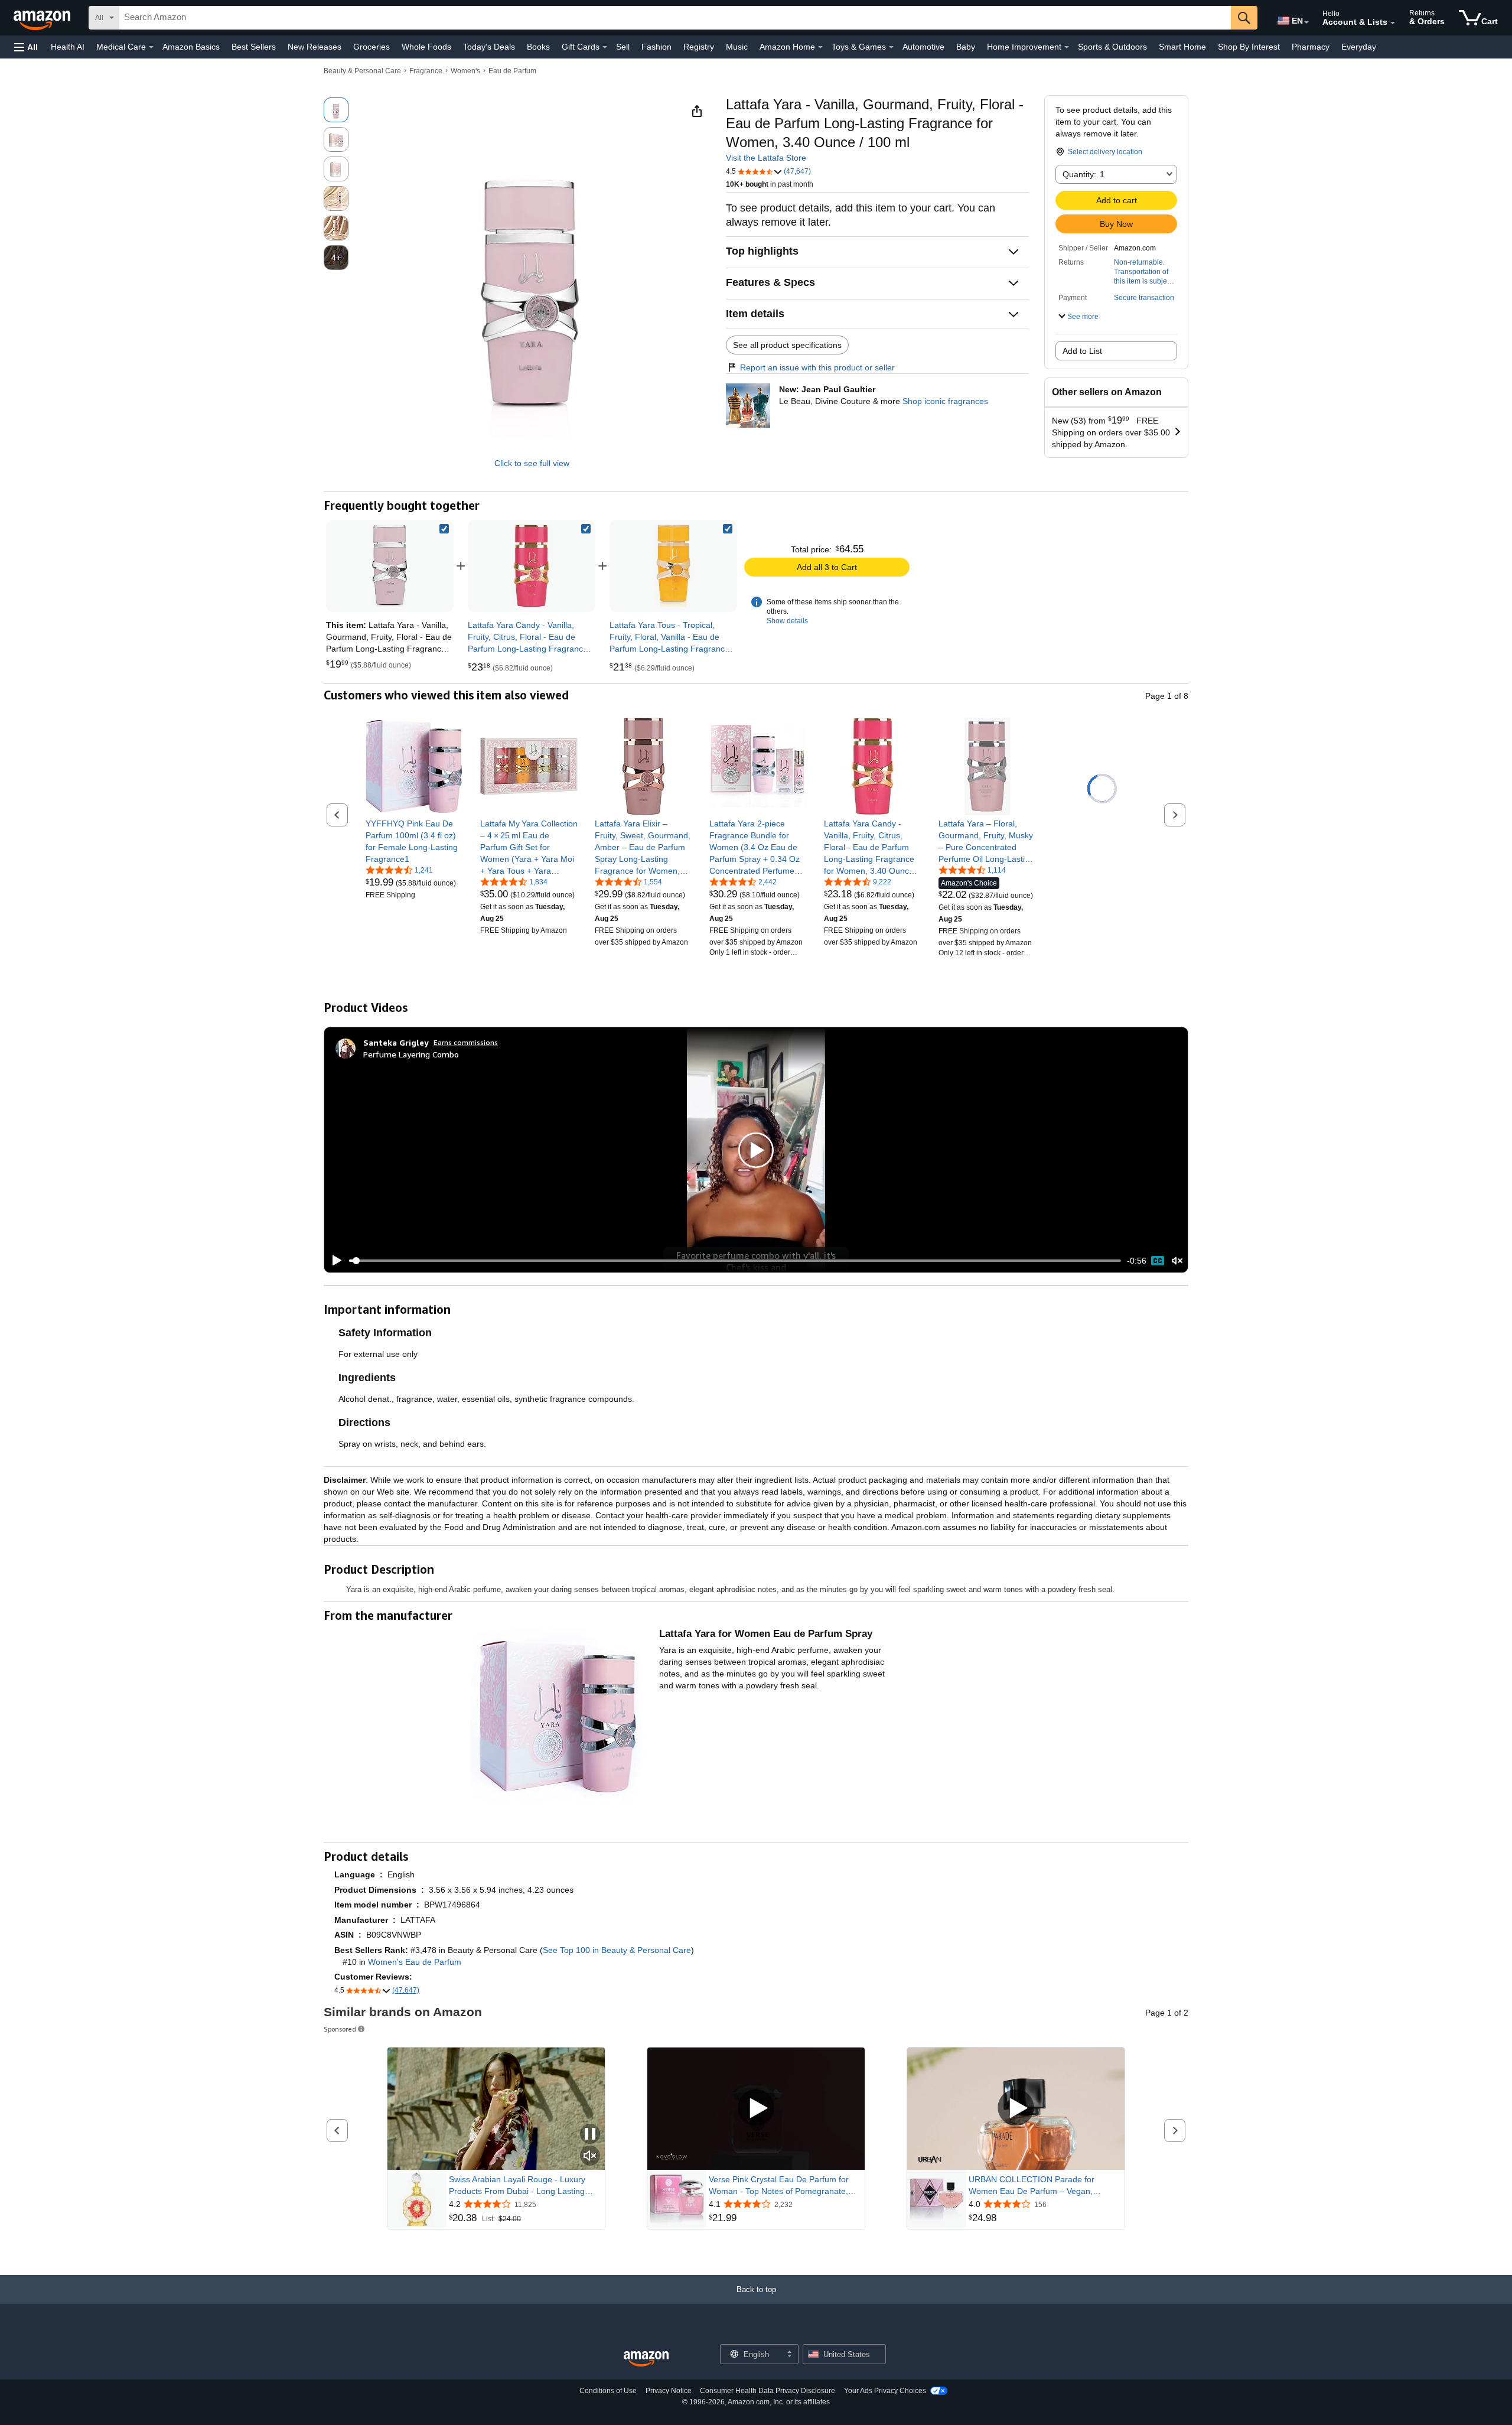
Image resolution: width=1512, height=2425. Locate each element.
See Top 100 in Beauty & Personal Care (617, 1950)
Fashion (656, 47)
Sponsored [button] (340, 2029)
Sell (623, 47)
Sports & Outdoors (1112, 47)
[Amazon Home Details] (820, 47)
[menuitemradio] (1158, 1261)
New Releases (315, 47)
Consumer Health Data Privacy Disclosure (768, 2391)
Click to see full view (532, 463)
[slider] (735, 1261)
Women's (465, 71)
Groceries (372, 47)
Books (538, 47)
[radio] (336, 110)
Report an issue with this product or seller (817, 367)
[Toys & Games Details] (891, 47)
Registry (699, 47)
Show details (787, 621)
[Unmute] (1177, 1261)
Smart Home (1182, 47)
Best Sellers (254, 47)
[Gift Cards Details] (605, 47)
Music (737, 47)
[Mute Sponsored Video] (590, 2157)
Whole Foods (426, 47)
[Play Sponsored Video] (756, 2109)
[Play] (334, 1261)
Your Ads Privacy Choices (885, 2391)
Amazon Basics (191, 47)
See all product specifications (787, 345)
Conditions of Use (608, 2391)
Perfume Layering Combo (411, 1054)
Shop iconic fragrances (945, 401)
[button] (26, 47)
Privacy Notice (669, 2391)
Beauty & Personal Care (362, 71)
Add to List (1082, 351)
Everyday (1359, 47)
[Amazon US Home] (646, 2359)
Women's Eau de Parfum (415, 1962)
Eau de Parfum (512, 71)
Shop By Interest (1249, 47)
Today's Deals (489, 47)
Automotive (923, 47)
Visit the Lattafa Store (766, 158)
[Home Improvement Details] (1067, 47)
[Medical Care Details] (151, 47)
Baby (966, 47)
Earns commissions (466, 1042)
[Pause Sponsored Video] (590, 2135)
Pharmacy (1311, 47)
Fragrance (426, 71)
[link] (532, 566)
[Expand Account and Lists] (1393, 23)
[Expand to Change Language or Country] (1306, 22)
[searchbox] (675, 18)
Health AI (68, 47)
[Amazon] (43, 18)
